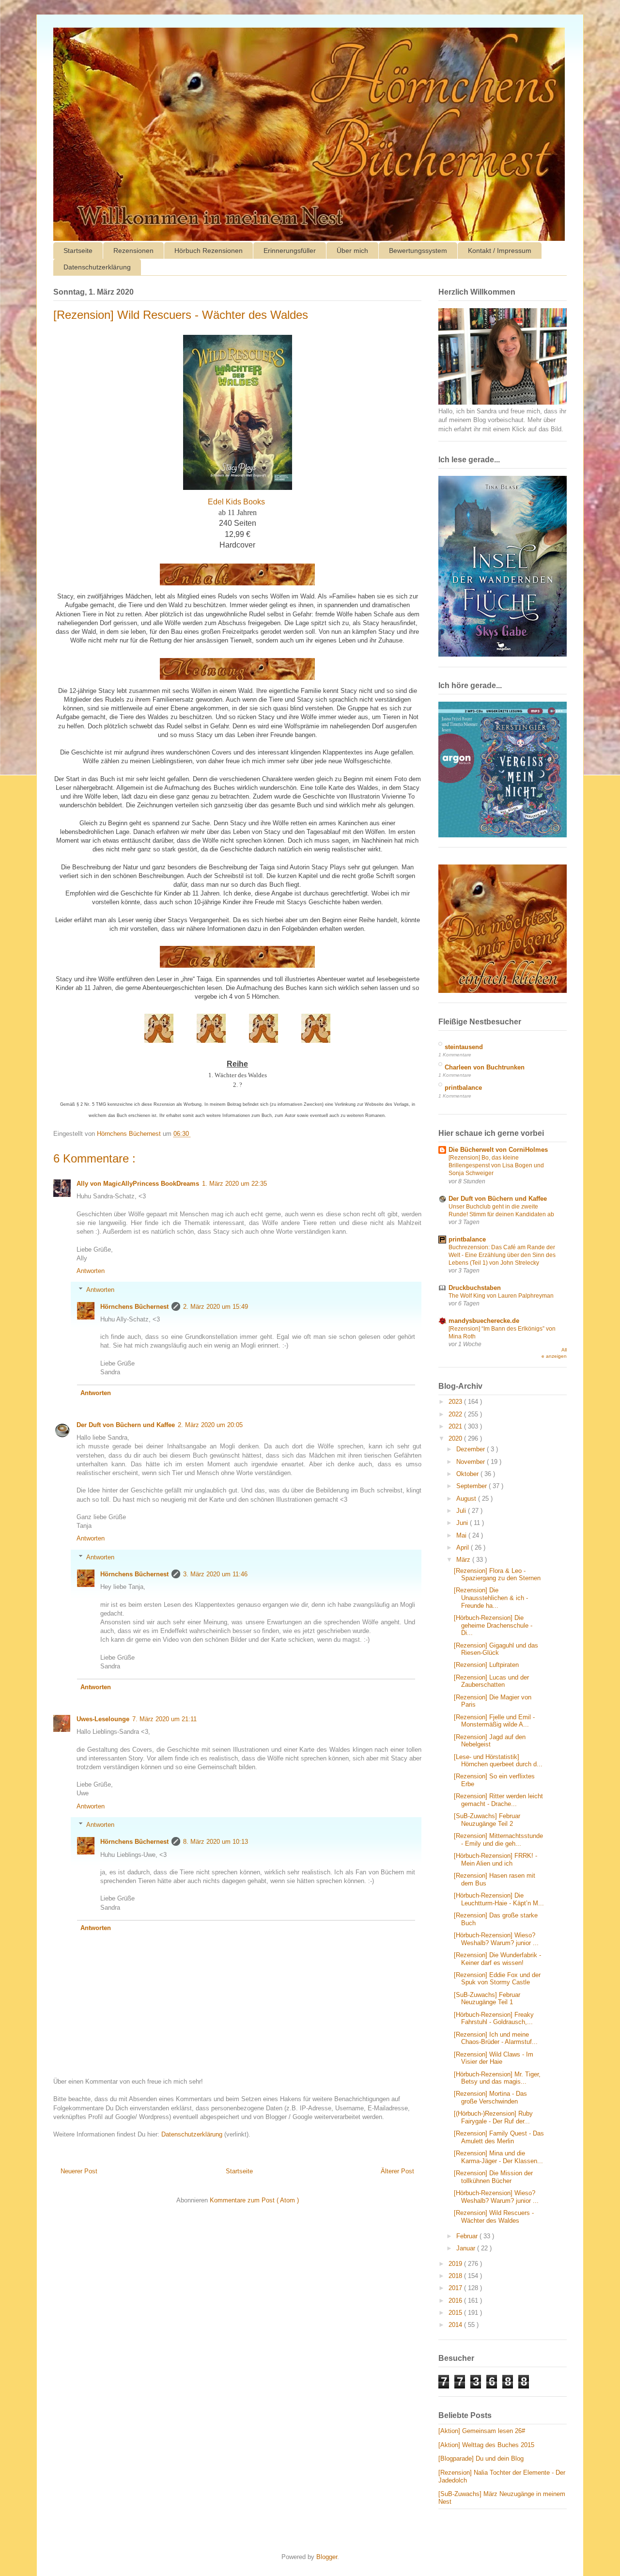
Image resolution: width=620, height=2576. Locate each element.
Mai (462, 1535)
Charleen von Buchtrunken (485, 1067)
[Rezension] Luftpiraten (486, 1665)
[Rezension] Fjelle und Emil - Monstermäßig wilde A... (494, 1721)
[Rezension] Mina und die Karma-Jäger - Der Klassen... (498, 2157)
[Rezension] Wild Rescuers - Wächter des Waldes (494, 2217)
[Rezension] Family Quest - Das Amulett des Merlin (499, 2137)
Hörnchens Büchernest (134, 1307)
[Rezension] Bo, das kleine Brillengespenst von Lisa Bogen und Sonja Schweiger (496, 1165)
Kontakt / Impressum (500, 251)
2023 (456, 1402)
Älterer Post (397, 2171)
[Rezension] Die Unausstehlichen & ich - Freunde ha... (491, 1598)
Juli (462, 1511)
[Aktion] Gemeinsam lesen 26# (482, 2431)
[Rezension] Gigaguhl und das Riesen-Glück (496, 1649)
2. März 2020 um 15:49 (216, 1307)
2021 (456, 1426)
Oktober (468, 1474)
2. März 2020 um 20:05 (210, 1425)
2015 (456, 2313)
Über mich (352, 251)
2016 (456, 2301)
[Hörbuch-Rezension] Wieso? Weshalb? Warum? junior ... (496, 1939)
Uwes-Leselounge (103, 1719)
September (473, 1486)
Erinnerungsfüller (290, 251)
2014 (456, 2325)
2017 (456, 2288)
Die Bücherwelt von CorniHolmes (498, 1150)
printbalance (463, 1088)
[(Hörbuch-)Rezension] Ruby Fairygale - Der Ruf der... (493, 2117)
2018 (456, 2276)
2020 (456, 1438)
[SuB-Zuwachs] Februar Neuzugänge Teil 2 (487, 1820)
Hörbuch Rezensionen (209, 251)
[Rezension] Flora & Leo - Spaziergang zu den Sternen (497, 1575)
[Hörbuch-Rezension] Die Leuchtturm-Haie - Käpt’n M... (499, 1899)
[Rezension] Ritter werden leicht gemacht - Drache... (498, 1800)
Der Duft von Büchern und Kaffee (126, 1425)
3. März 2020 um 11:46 (215, 1574)
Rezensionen (133, 251)
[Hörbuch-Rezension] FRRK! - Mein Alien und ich (496, 1860)
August (467, 1499)
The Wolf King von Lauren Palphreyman (501, 1296)
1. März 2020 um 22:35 (234, 1184)
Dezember (472, 1449)
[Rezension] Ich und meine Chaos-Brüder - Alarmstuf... (496, 2038)
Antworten (91, 1271)
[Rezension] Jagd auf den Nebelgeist (490, 1741)
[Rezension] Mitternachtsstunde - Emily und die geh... (498, 1840)
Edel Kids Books (236, 502)
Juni (463, 1523)
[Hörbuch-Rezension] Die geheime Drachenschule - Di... (493, 1625)
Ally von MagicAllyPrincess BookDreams (138, 1184)
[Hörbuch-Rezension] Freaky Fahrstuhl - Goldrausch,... (494, 2018)
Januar (467, 2248)
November (472, 1462)
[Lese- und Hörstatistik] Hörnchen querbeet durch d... (498, 1761)
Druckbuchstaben (475, 1288)
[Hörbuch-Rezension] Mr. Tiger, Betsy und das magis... (497, 2078)
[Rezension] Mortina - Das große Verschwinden (490, 2097)
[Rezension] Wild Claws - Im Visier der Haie (494, 2058)
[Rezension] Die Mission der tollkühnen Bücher (493, 2177)
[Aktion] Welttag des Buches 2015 (486, 2445)
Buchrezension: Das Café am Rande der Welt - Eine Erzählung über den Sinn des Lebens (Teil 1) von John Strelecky (502, 1255)
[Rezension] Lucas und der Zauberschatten (491, 1681)
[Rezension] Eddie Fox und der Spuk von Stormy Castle (497, 1979)
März (464, 1560)
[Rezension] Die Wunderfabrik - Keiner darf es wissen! (497, 1959)
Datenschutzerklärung (97, 267)
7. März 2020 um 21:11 (164, 1719)
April (464, 1547)
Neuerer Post (79, 2171)
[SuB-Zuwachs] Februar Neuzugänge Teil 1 (487, 1999)
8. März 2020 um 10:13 (216, 1842)
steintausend (464, 1047)
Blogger (327, 2557)
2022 (456, 1414)
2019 (456, 2264)
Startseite (78, 251)
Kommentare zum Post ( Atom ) (254, 2200)
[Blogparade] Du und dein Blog (481, 2458)
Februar (468, 2236)
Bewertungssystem (418, 251)
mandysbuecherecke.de (484, 1321)
